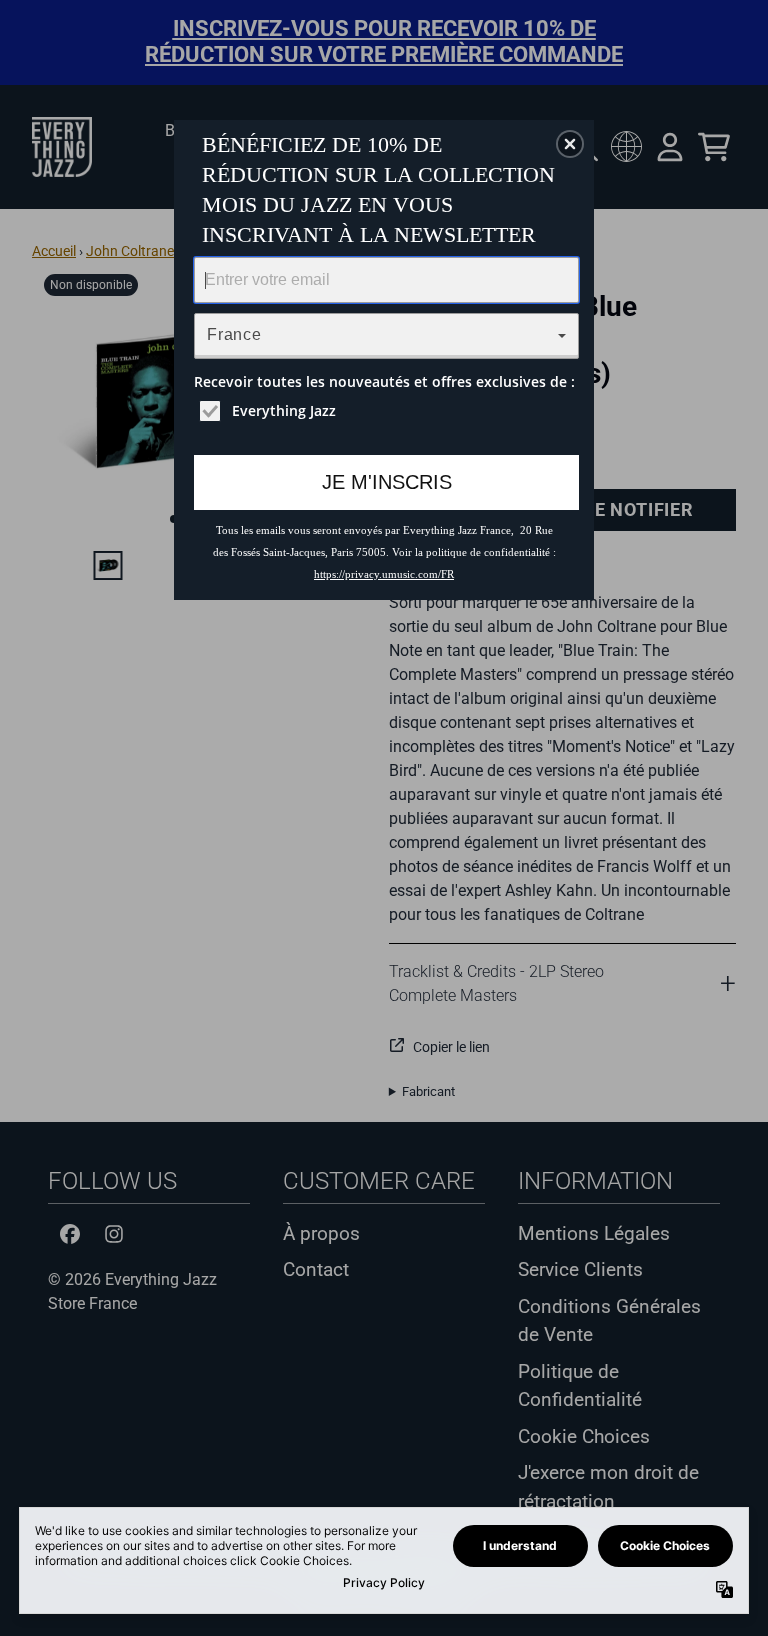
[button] (570, 144)
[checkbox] (389, 411)
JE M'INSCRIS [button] (387, 482)
